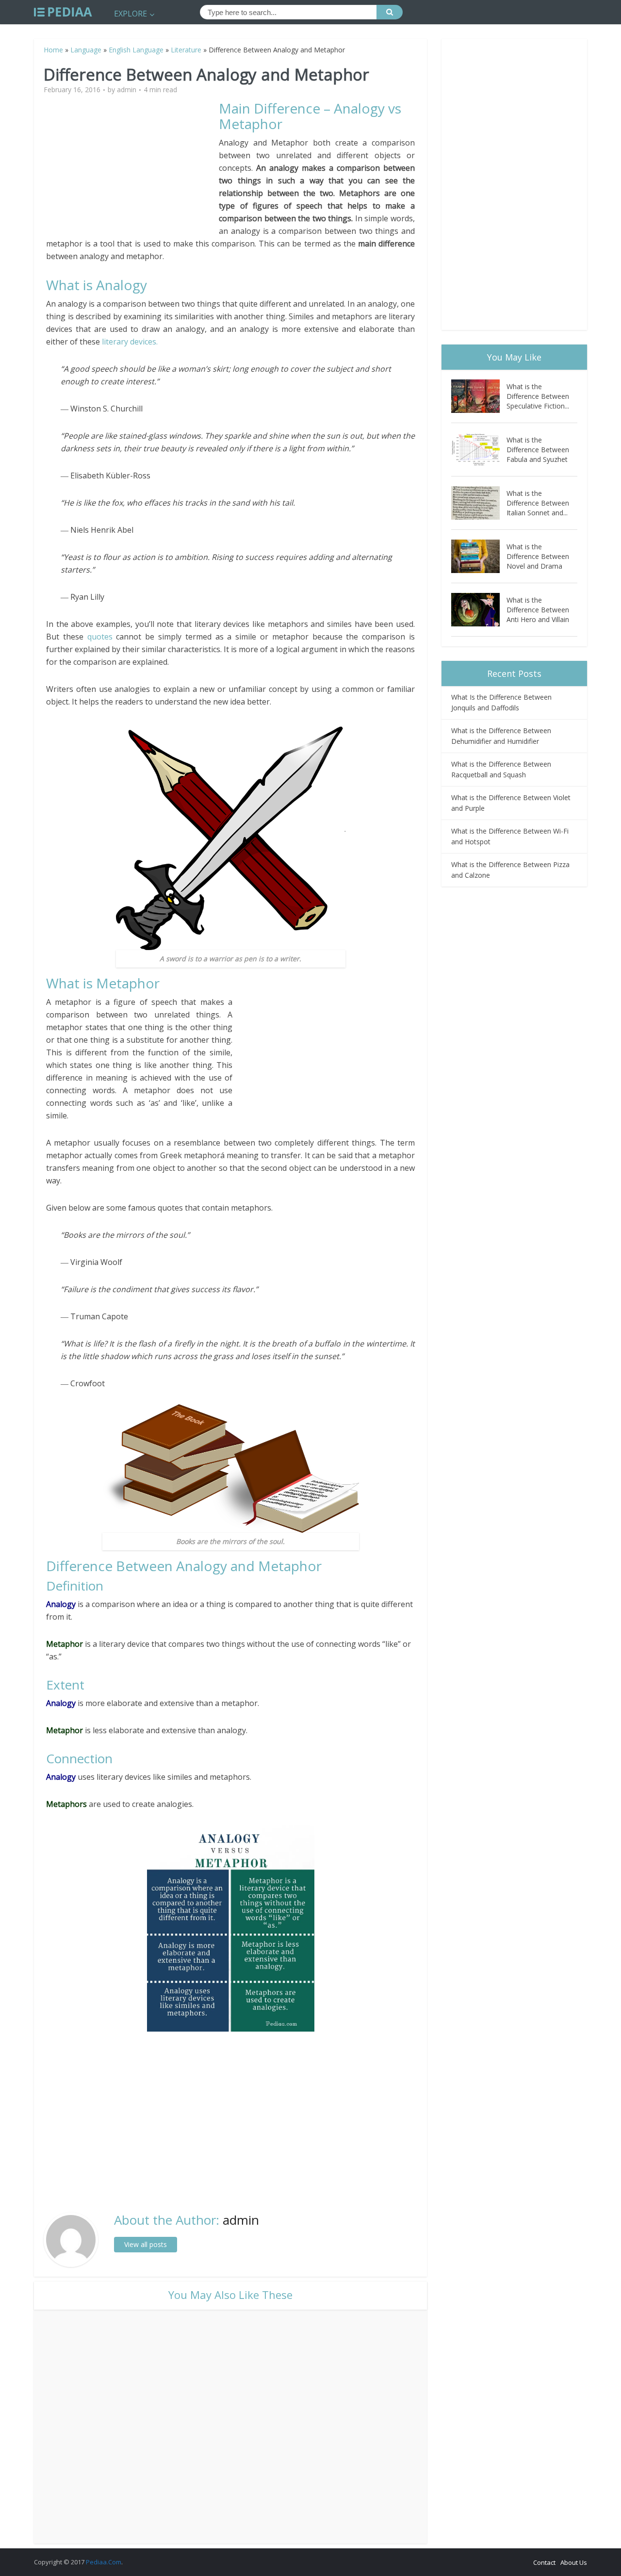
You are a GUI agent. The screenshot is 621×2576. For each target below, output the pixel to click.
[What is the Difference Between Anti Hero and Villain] (479, 610)
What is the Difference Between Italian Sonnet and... (538, 503)
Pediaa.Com (104, 2562)
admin (127, 90)
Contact (544, 2562)
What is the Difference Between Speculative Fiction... (538, 396)
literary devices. (130, 342)
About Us (574, 2562)
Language (86, 50)
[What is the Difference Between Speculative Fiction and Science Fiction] (479, 396)
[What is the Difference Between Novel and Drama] (479, 556)
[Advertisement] (132, 168)
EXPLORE (131, 14)
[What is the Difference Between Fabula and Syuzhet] (479, 450)
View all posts (146, 2244)
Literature (186, 50)
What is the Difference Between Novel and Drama (538, 556)
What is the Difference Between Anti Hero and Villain (538, 610)
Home (53, 50)
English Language (136, 50)
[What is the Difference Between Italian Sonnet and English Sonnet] (479, 503)
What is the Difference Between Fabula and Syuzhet (538, 450)
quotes (102, 637)
